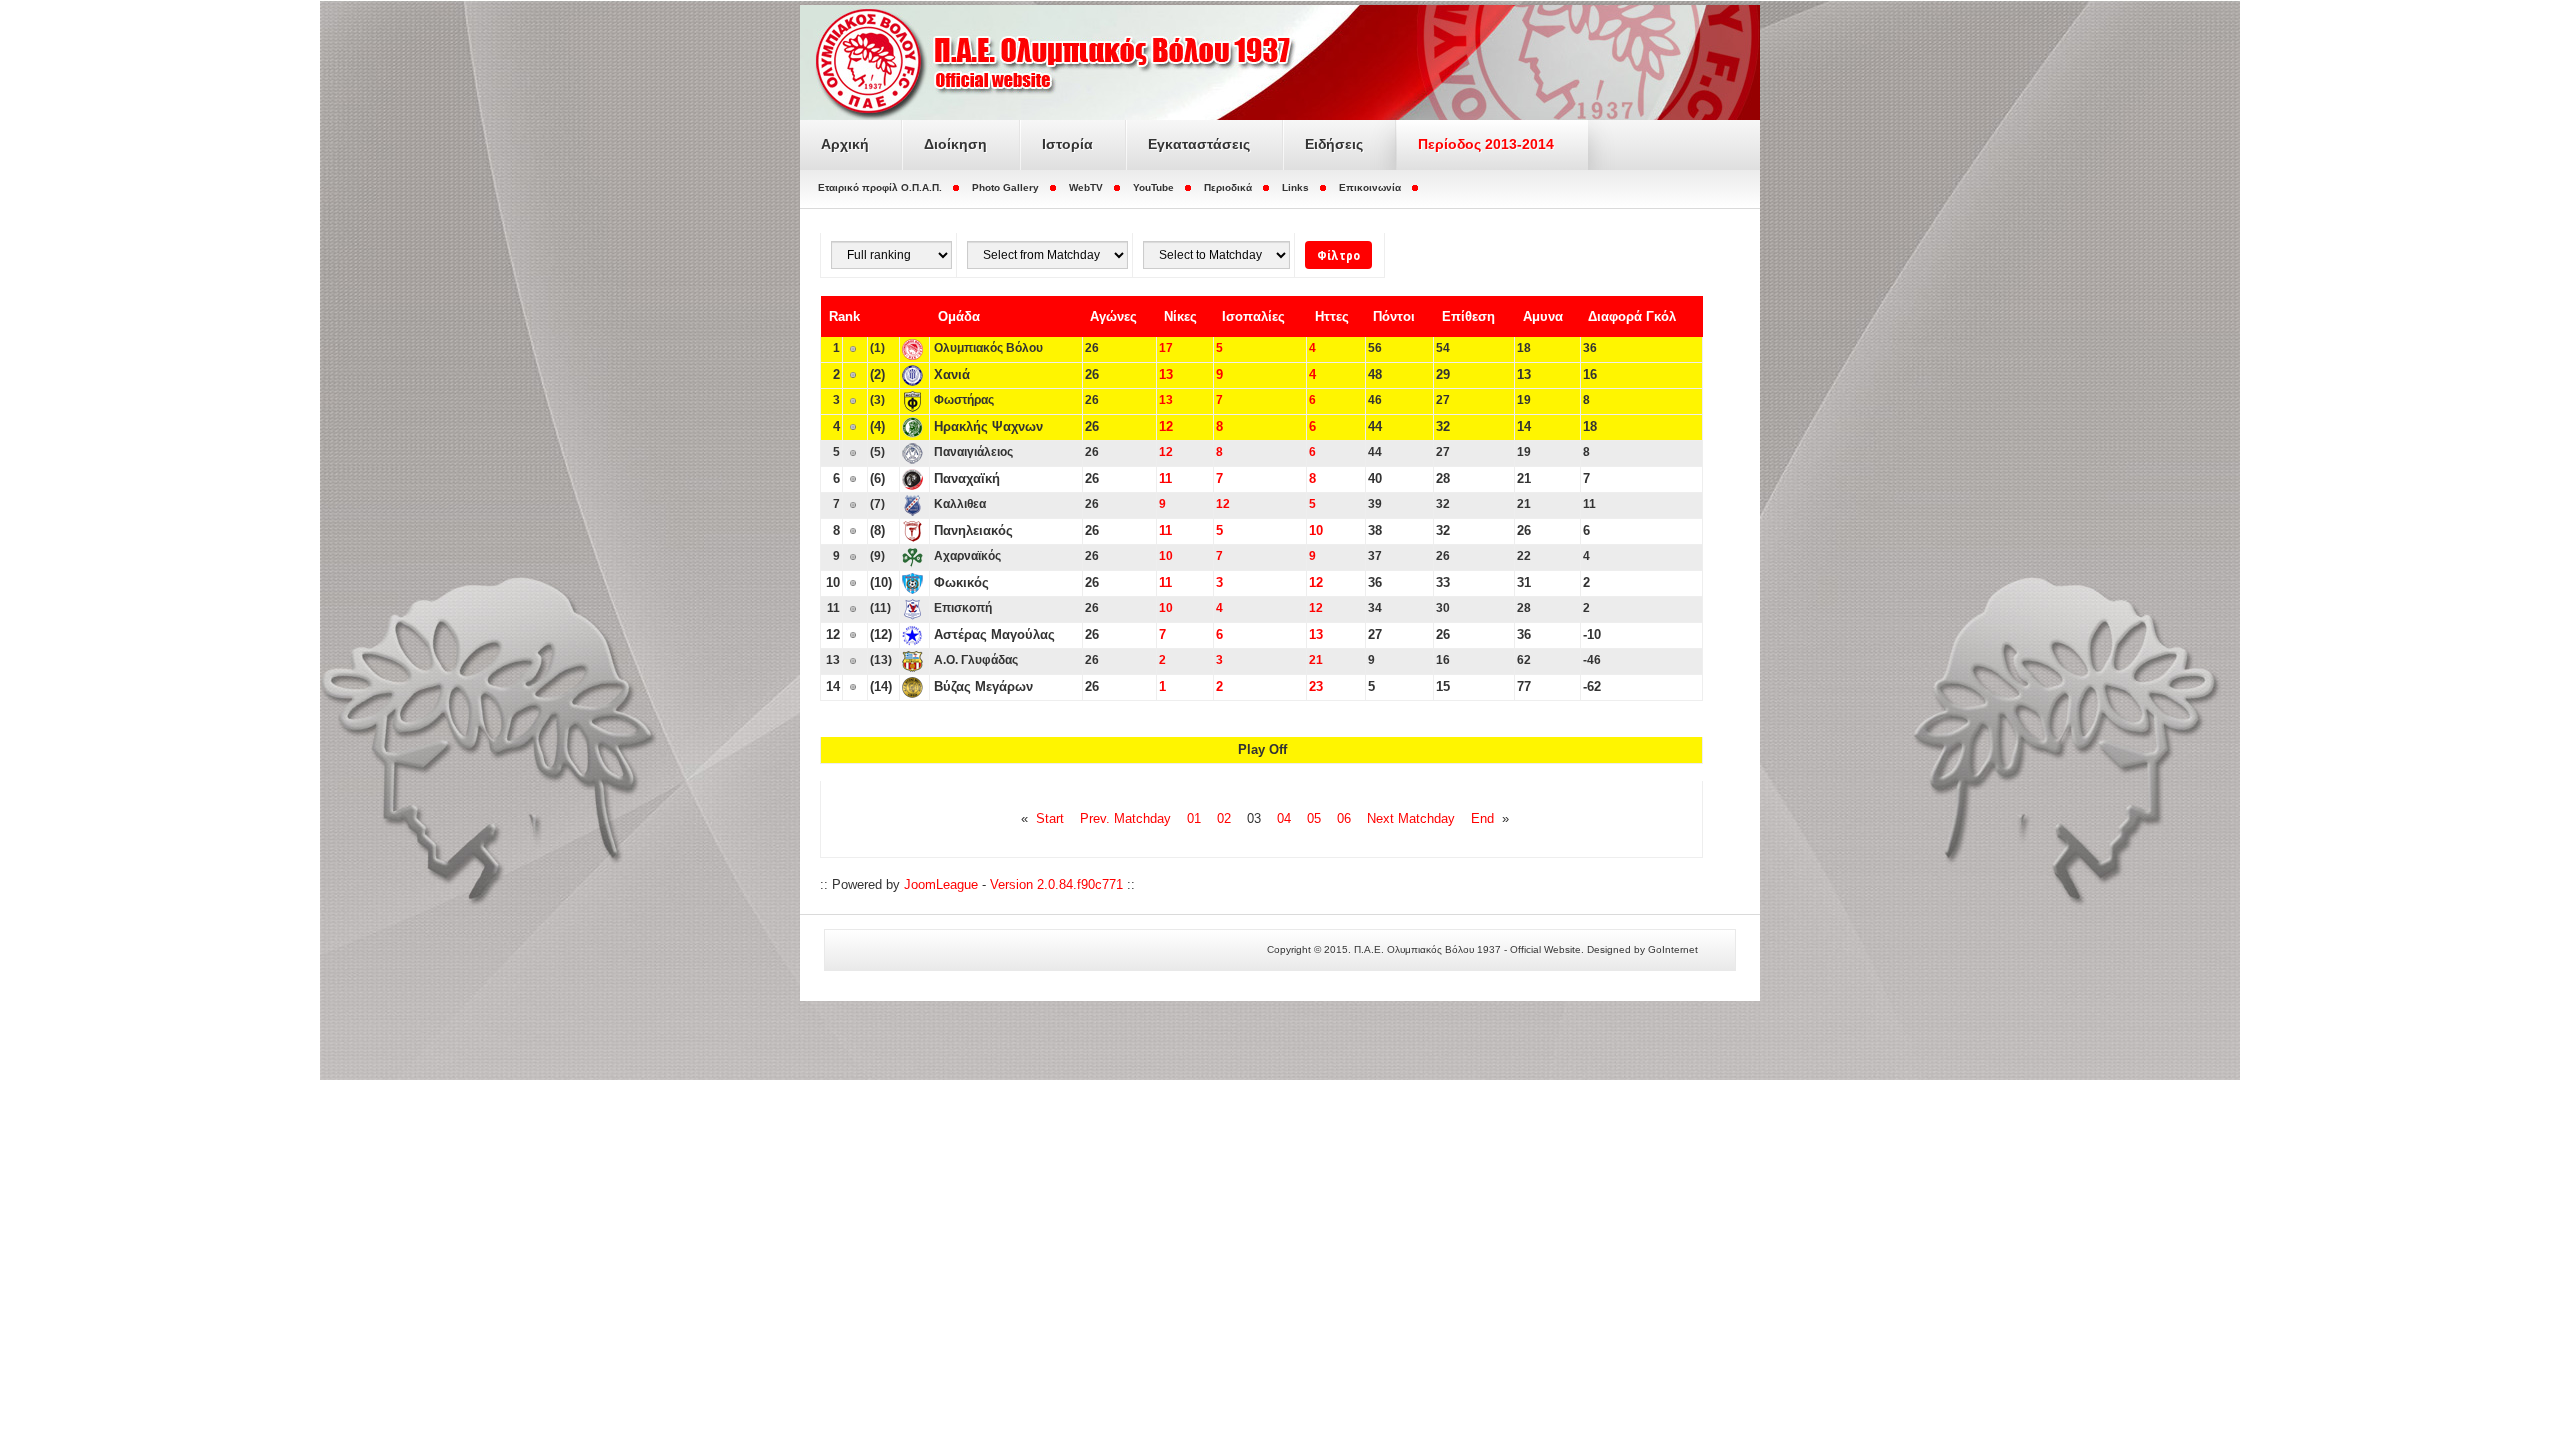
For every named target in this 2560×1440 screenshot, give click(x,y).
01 (1194, 818)
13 (1166, 374)
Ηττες (1332, 316)
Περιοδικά (1228, 187)
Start (1050, 818)
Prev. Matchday (1125, 818)
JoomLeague (941, 884)
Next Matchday (1411, 818)
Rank (844, 316)
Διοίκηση (955, 144)
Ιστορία (1067, 144)
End (1482, 818)
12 (1166, 426)
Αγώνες (1113, 316)
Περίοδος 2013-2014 (1486, 144)
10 (1316, 530)
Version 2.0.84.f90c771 (1056, 884)
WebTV (1086, 187)
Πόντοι (1394, 316)
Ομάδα (959, 316)
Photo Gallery (1005, 187)
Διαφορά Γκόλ (1632, 316)
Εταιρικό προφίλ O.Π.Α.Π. (880, 187)
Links (1295, 187)
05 (1314, 818)
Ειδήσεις (1334, 144)
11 (1165, 478)
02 (1224, 818)
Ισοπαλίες (1253, 316)
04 (1284, 818)
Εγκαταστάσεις (1199, 144)
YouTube (1153, 187)
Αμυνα (1543, 316)
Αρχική (845, 144)
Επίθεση (1468, 316)
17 (1166, 348)
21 (1316, 660)
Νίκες (1180, 316)
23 (1316, 686)
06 (1344, 818)
